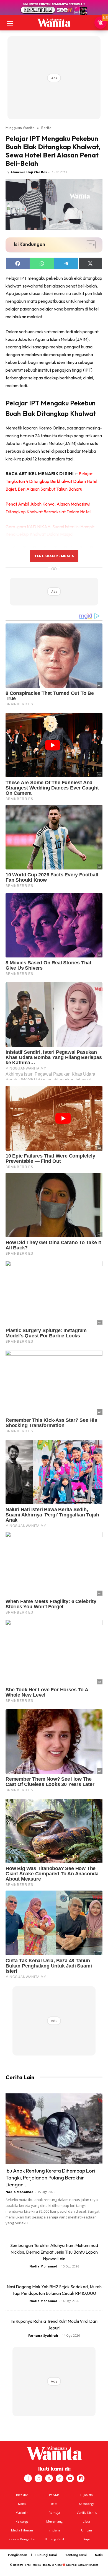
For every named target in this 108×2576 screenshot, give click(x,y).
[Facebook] (28, 2478)
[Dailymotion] (81, 2478)
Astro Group (91, 2565)
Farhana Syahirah (43, 2335)
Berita (46, 128)
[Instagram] (38, 2478)
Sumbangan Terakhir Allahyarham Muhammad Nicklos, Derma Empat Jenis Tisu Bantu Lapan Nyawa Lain (54, 2252)
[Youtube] (70, 2478)
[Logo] (54, 23)
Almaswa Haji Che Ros (29, 172)
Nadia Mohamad (20, 2192)
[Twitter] (49, 2478)
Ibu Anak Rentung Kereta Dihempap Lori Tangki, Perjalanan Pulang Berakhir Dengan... (50, 2178)
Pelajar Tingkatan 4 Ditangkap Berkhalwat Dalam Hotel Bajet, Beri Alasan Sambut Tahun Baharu (51, 481)
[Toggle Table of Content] (88, 245)
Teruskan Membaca (54, 556)
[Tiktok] (60, 2478)
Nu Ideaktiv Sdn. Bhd (50, 2565)
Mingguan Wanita (20, 128)
